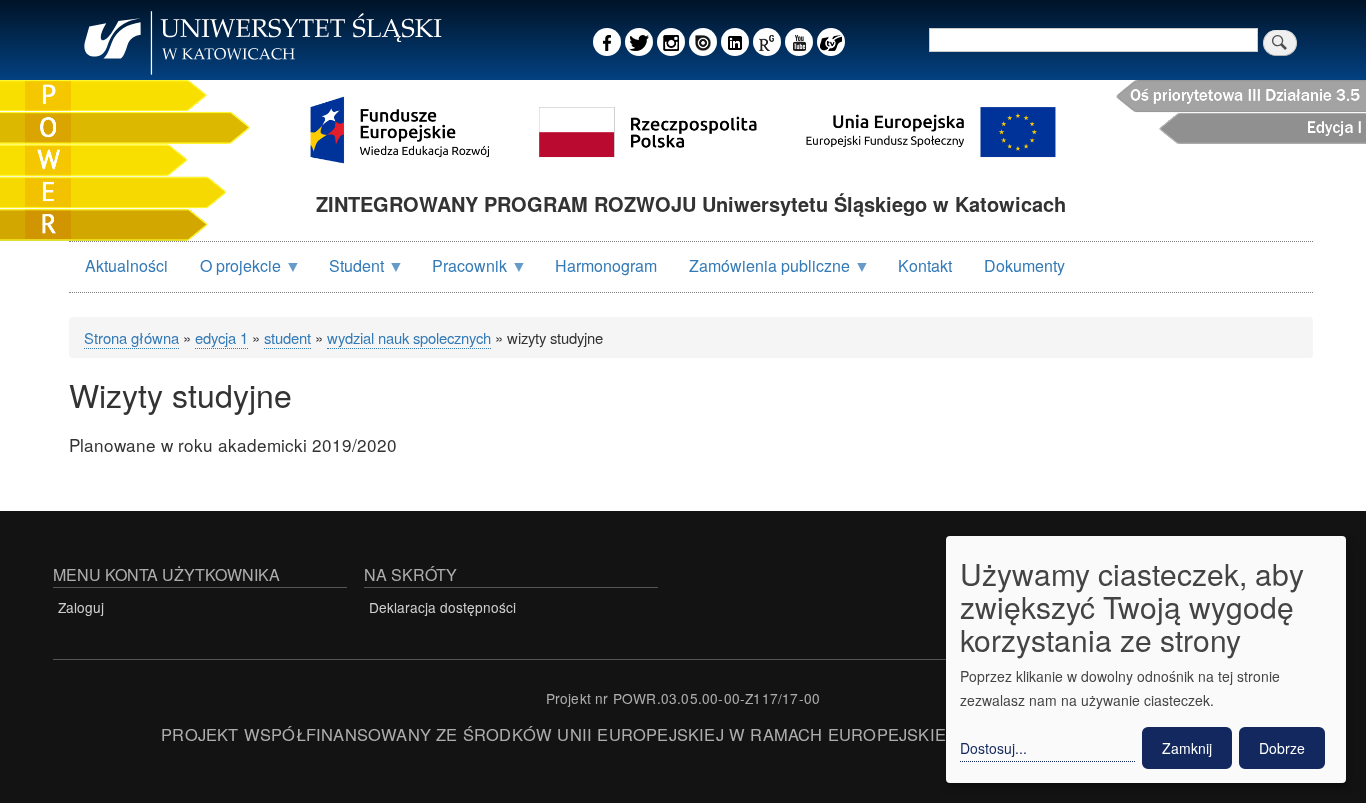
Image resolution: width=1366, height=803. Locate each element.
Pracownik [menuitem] (461, 272)
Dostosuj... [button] (993, 748)
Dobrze (1282, 748)
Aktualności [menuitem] (126, 265)
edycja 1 (221, 337)
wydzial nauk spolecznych (409, 337)
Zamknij (1187, 748)
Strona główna (131, 337)
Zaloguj (81, 607)
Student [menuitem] (348, 272)
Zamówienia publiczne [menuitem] (761, 272)
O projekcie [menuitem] (232, 272)
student (287, 337)
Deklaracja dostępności (442, 607)
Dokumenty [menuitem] (1024, 265)
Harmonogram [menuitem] (606, 265)
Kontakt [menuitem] (925, 265)
